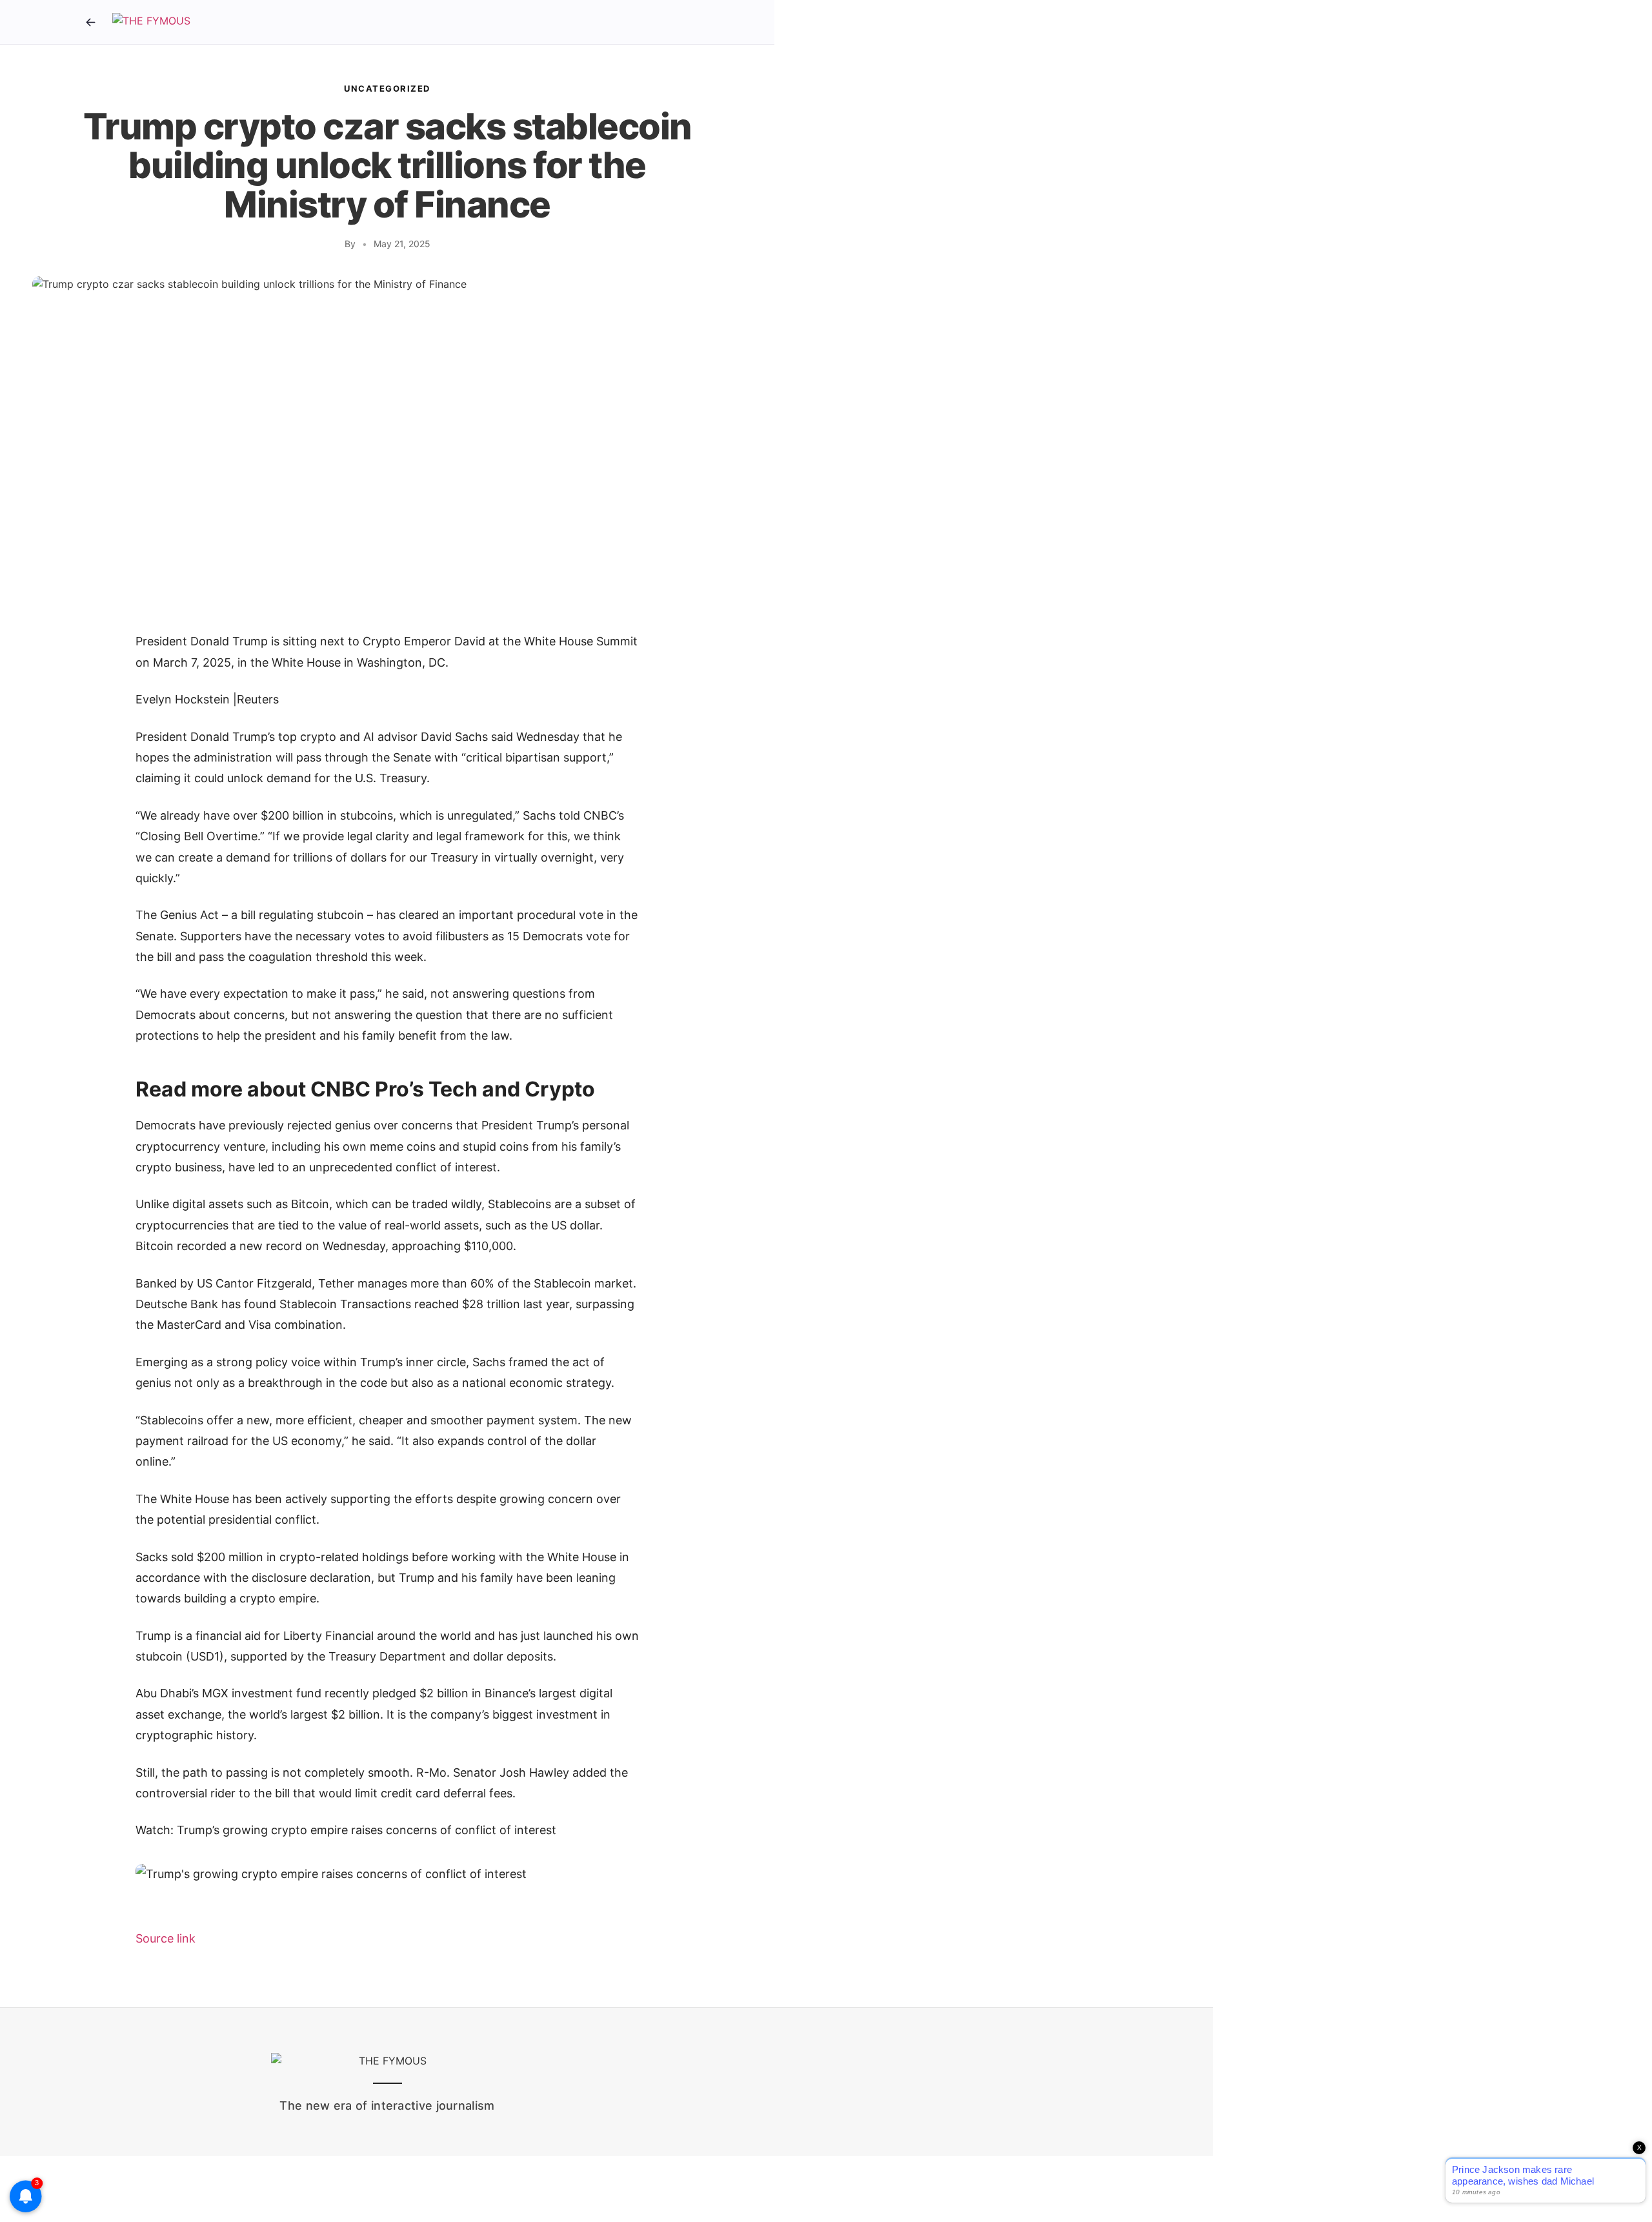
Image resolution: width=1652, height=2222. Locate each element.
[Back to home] (90, 22)
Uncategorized (387, 88)
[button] (387, 1874)
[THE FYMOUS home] (151, 22)
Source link (166, 1938)
